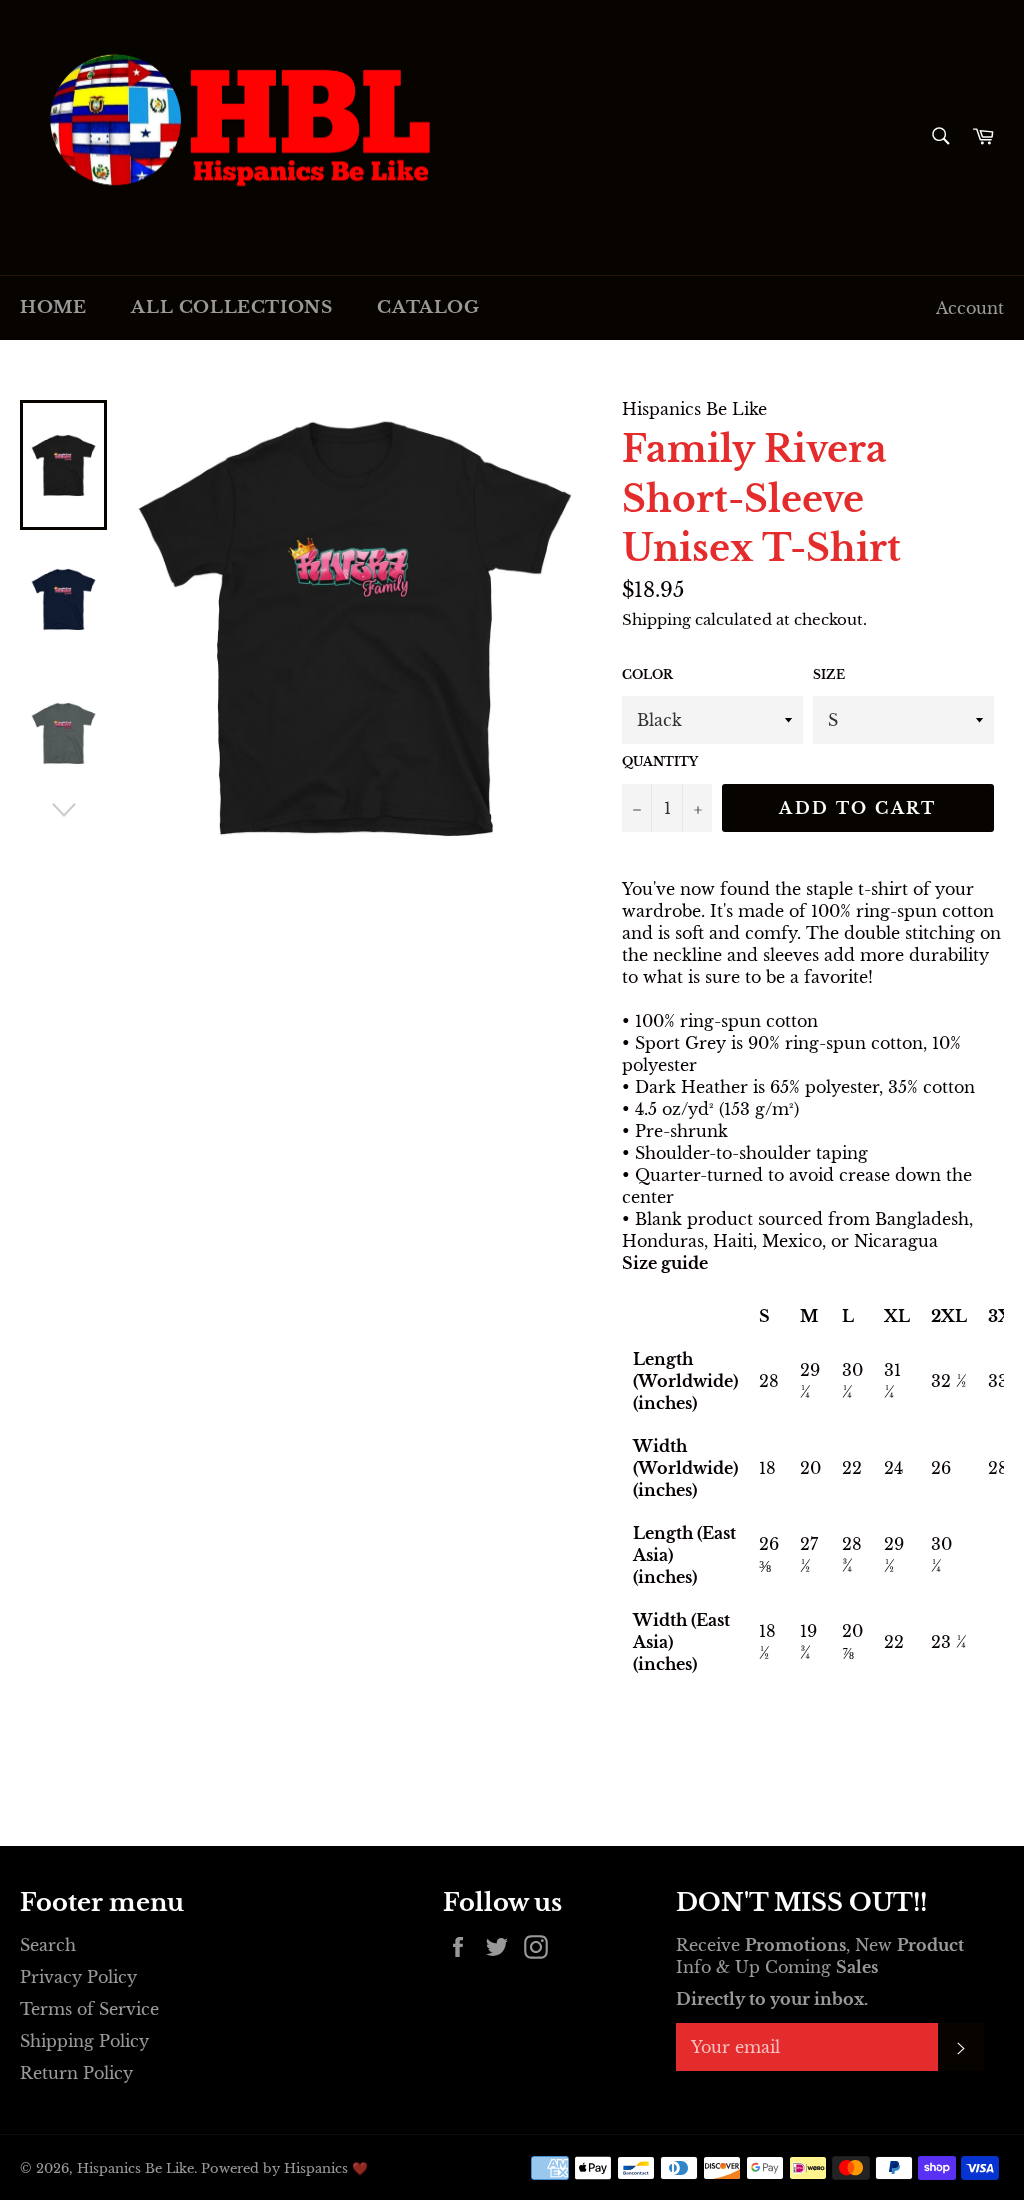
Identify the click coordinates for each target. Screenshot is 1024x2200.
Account (970, 308)
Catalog (428, 307)
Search (48, 1945)
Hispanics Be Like (135, 2168)
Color (647, 674)
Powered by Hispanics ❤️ (284, 2168)
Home (53, 307)
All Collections (231, 307)
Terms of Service (89, 2009)
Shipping (656, 619)
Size (829, 674)
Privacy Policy (78, 1977)
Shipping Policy (84, 2041)
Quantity (660, 761)
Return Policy (76, 2073)
